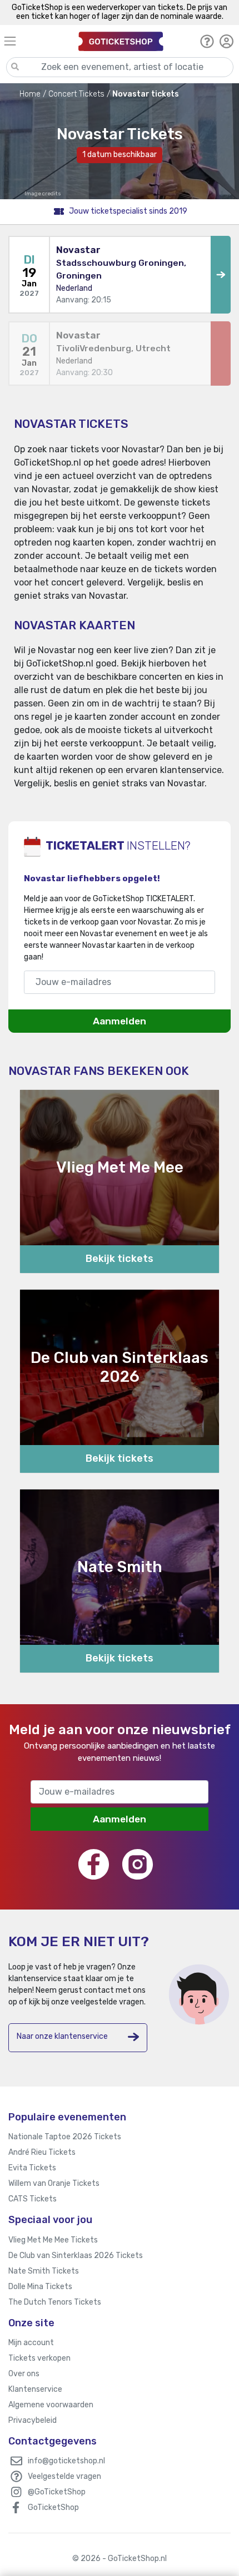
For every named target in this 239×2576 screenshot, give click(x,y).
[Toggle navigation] (36, 41)
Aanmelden (120, 1021)
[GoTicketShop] (121, 41)
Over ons (24, 2374)
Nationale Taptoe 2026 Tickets (65, 2137)
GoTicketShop (53, 2507)
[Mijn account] (226, 41)
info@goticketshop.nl (66, 2461)
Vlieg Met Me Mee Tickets (53, 2240)
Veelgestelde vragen (64, 2476)
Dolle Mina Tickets (40, 2287)
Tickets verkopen (39, 2358)
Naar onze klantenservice (62, 2036)
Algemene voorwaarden (51, 2405)
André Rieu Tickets (42, 2152)
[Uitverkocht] (221, 354)
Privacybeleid (33, 2420)
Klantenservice (35, 2389)
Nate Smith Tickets (44, 2271)
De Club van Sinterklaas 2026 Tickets (76, 2256)
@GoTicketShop (57, 2492)
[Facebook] (94, 1864)
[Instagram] (138, 1864)
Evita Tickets (32, 2168)
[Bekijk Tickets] (221, 275)
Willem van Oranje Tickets (54, 2183)
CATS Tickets (33, 2199)
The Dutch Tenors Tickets (55, 2302)
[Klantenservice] (207, 41)
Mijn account (31, 2343)
